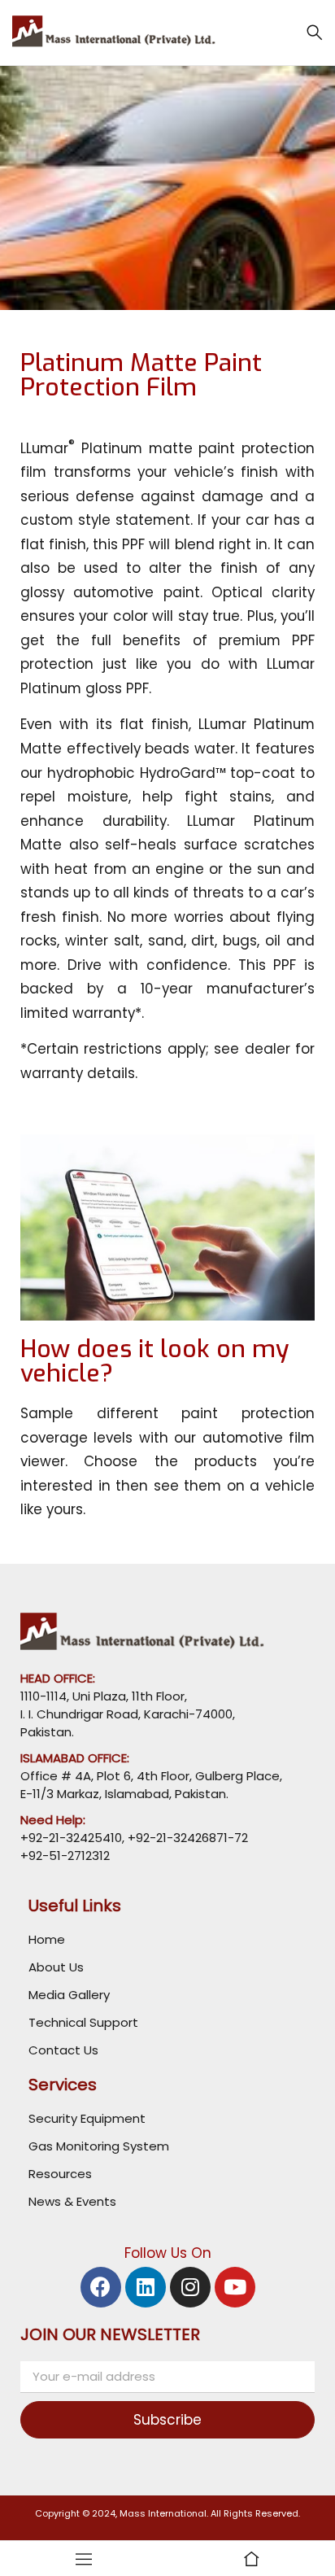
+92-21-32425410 (71, 1838)
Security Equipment (87, 2118)
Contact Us (63, 2050)
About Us (56, 1967)
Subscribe (167, 2420)
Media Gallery (69, 1995)
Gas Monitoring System (99, 2146)
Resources (60, 2174)
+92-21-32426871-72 (186, 1838)
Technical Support (83, 2022)
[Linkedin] (146, 2287)
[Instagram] (190, 2287)
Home (47, 1939)
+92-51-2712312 (65, 1856)
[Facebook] (101, 2287)
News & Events (72, 2201)
